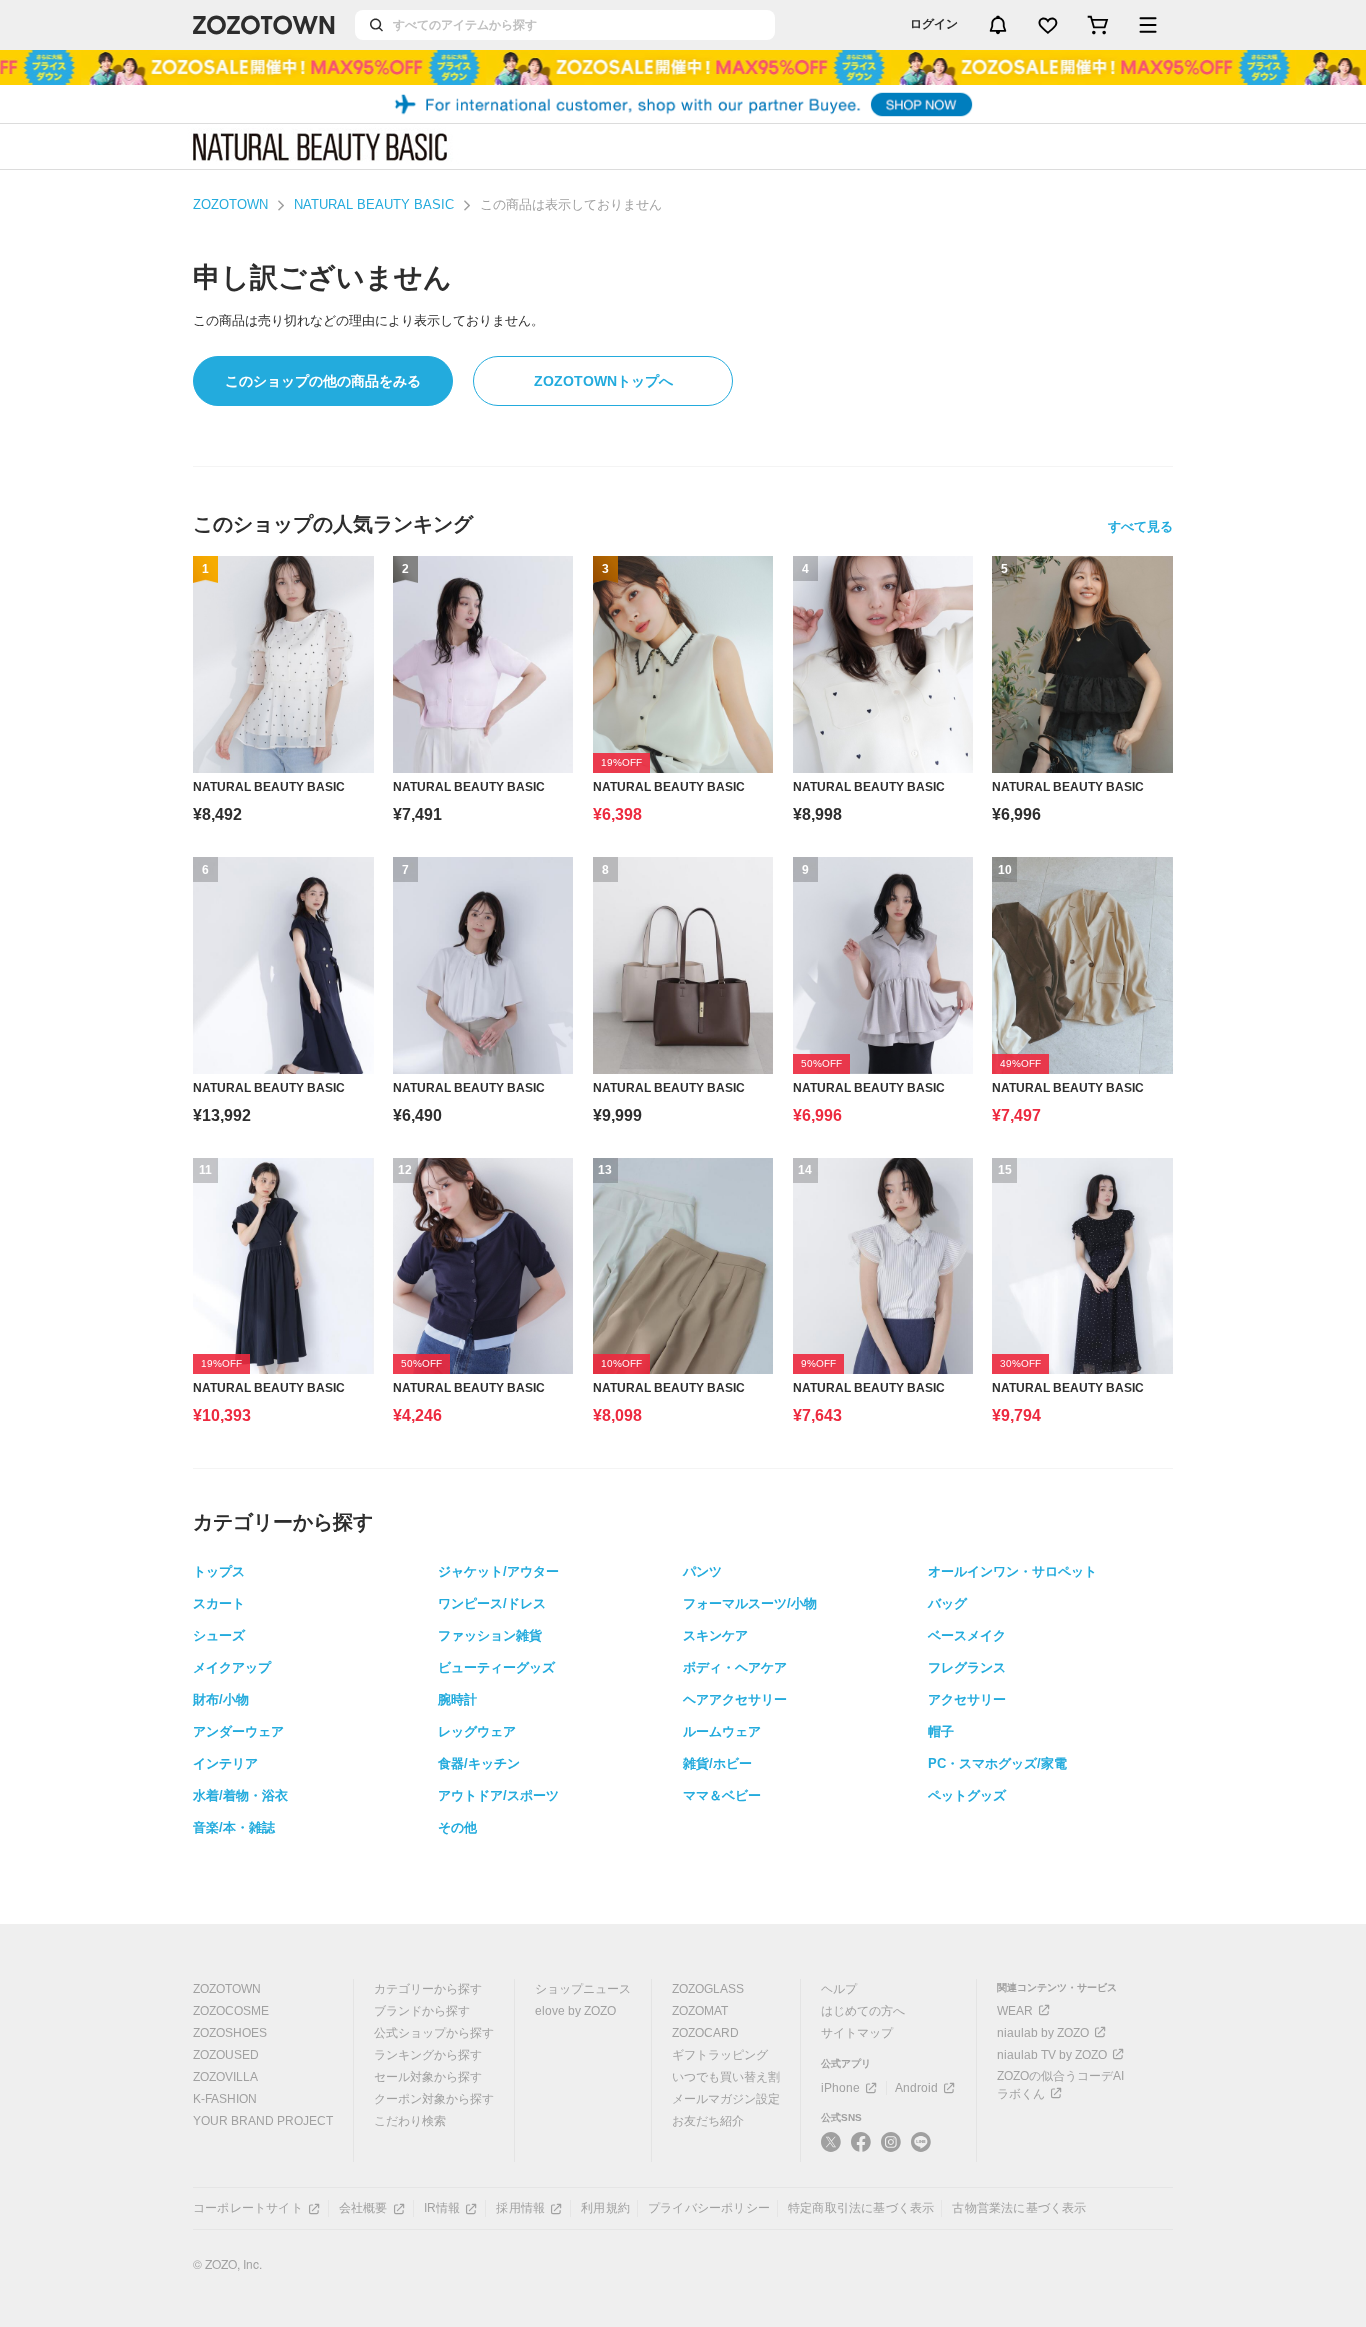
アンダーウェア (238, 1731)
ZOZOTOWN (230, 204)
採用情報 (520, 2208)
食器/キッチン (479, 1763)
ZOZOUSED (226, 2055)
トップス (219, 1571)
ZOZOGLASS (708, 1989)
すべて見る (1140, 526)
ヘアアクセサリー (735, 1699)
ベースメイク (967, 1635)
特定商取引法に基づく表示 (861, 2208)
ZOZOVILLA (225, 2077)
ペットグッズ (967, 1795)
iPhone (840, 2088)
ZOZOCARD (705, 2033)
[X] (831, 2150)
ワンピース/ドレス (492, 1603)
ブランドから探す (422, 2011)
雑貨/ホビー (717, 1763)
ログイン (934, 24)
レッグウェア (477, 1731)
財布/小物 (221, 1699)
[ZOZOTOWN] (264, 25)
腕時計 (457, 1699)
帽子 (941, 1731)
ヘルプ (839, 1989)
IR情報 (442, 2208)
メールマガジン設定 (726, 2099)
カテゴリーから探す (428, 1989)
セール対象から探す (428, 2077)
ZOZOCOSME (231, 2011)
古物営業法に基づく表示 (1019, 2208)
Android (916, 2088)
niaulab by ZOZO (1043, 2033)
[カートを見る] (1098, 25)
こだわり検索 (410, 2121)
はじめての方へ (863, 2011)
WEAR (1015, 2011)
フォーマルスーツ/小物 (750, 1603)
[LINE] (921, 2144)
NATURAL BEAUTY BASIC (374, 204)
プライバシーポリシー (709, 2208)
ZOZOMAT (700, 2011)
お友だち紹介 (708, 2121)
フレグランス (967, 1667)
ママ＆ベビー (722, 1795)
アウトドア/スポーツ (498, 1795)
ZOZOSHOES (230, 2033)
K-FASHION (225, 2099)
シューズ (219, 1635)
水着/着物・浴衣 (240, 1795)
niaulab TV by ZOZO (1052, 2055)
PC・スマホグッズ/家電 (997, 1763)
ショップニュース (583, 1989)
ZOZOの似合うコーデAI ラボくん (1060, 2085)
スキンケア (715, 1635)
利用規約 (605, 2208)
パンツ (702, 1571)
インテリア (225, 1763)
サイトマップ (857, 2033)
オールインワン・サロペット (1012, 1571)
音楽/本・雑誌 (234, 1827)
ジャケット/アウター (498, 1571)
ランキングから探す (428, 2055)
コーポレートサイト (248, 2208)
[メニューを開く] (1148, 25)
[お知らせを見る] (998, 25)
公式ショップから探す (434, 2033)
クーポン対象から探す (434, 2099)
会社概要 (363, 2208)
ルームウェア (722, 1731)
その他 (457, 1827)
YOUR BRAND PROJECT (263, 2121)
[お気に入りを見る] (1048, 25)
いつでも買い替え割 (726, 2077)
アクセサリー (967, 1699)
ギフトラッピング (720, 2055)
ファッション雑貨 (490, 1635)
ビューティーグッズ (496, 1667)
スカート (219, 1603)
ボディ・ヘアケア (735, 1667)
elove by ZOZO (575, 2011)
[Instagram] (891, 2150)
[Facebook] (861, 2150)
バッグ (947, 1603)
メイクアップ (232, 1667)
